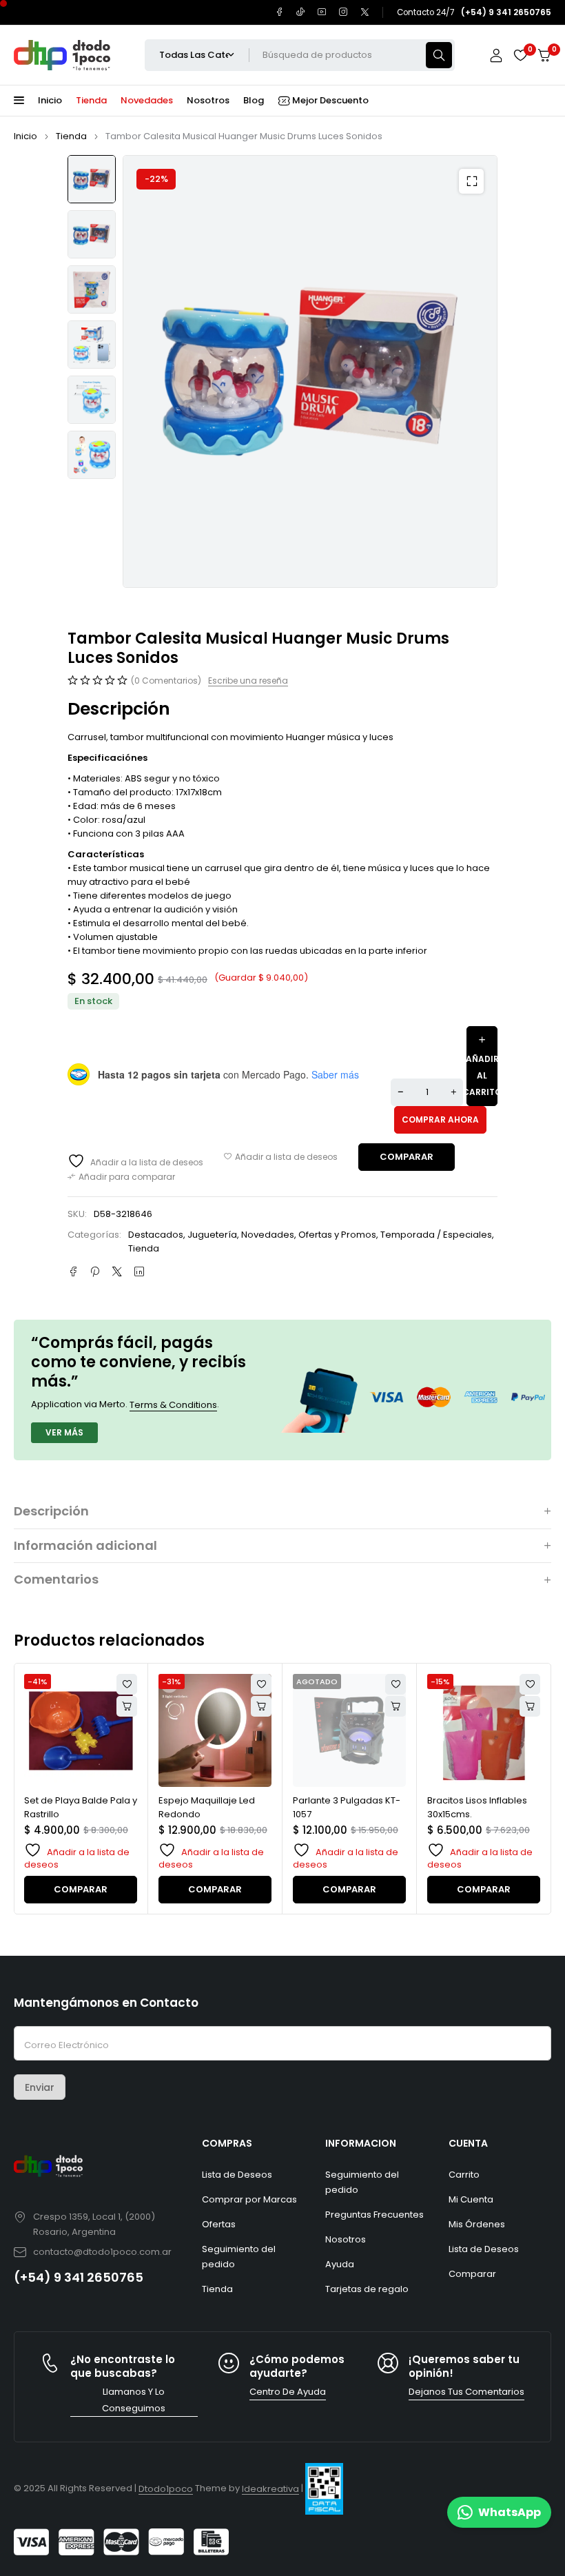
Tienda (71, 136)
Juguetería (212, 1235)
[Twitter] (365, 12)
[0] (544, 55)
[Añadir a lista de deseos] (281, 1157)
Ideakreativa (270, 2489)
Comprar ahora (440, 1120)
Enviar (40, 2087)
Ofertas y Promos (337, 1235)
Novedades (268, 1235)
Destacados (156, 1235)
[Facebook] (279, 12)
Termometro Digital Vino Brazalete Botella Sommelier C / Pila (482, 1814)
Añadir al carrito (482, 1075)
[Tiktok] (301, 12)
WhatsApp (510, 2512)
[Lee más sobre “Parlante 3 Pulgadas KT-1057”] (261, 1706)
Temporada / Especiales (436, 1235)
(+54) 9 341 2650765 (79, 2277)
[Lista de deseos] (520, 55)
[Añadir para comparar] (121, 1177)
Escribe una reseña (248, 681)
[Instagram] (343, 12)
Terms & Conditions (173, 1405)
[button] (471, 181)
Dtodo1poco (166, 2489)
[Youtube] (322, 12)
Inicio (25, 136)
